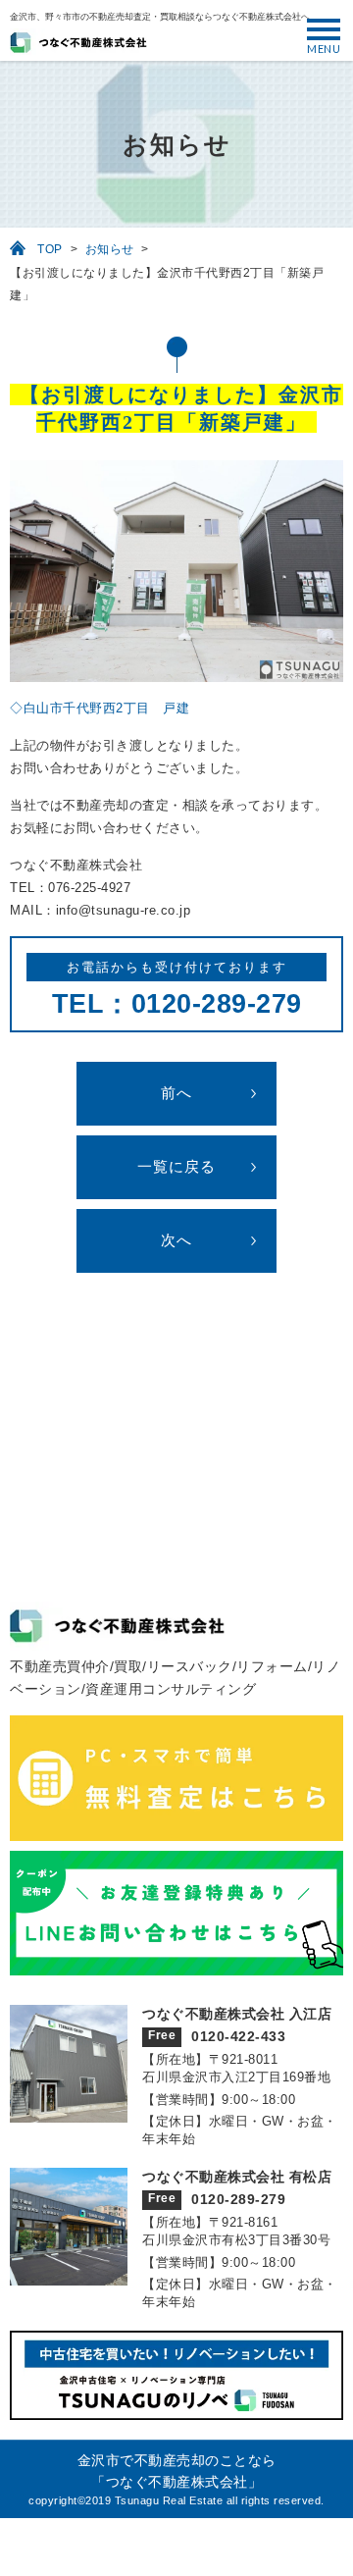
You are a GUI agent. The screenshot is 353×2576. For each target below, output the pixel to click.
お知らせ (110, 249)
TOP (50, 249)
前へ (176, 1093)
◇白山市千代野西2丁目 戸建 (100, 708)
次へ (176, 1240)
